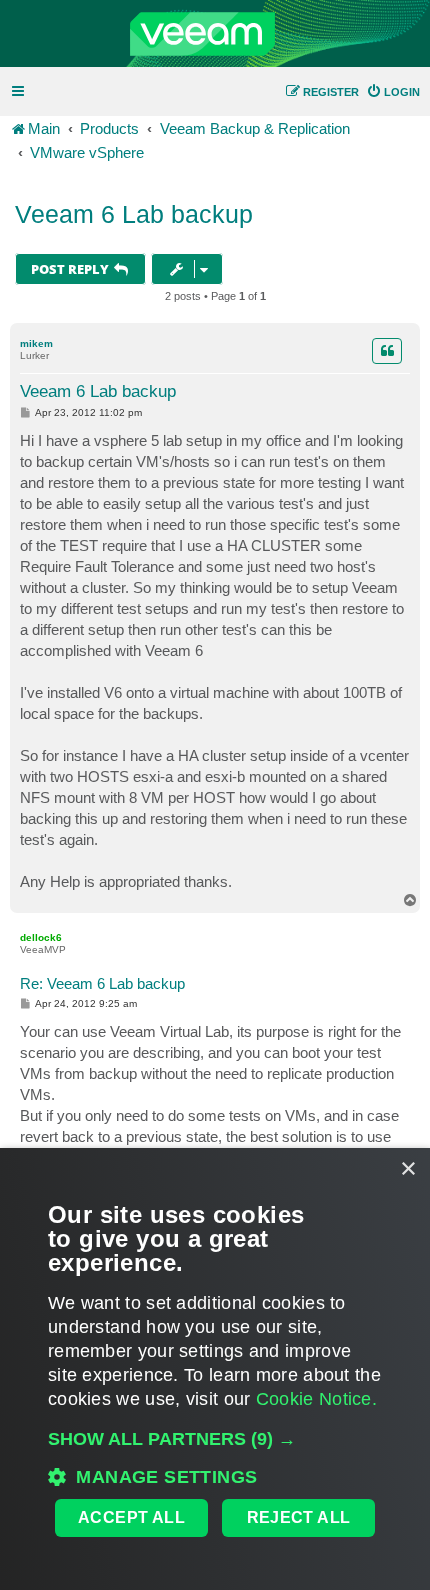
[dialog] (215, 1369)
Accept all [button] (131, 1517)
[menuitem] (393, 92)
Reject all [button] (299, 1517)
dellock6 (41, 937)
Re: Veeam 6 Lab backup (102, 983)
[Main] (215, 34)
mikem (36, 343)
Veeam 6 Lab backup (134, 214)
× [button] (407, 1169)
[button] (215, 1439)
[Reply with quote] (387, 351)
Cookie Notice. (316, 1399)
